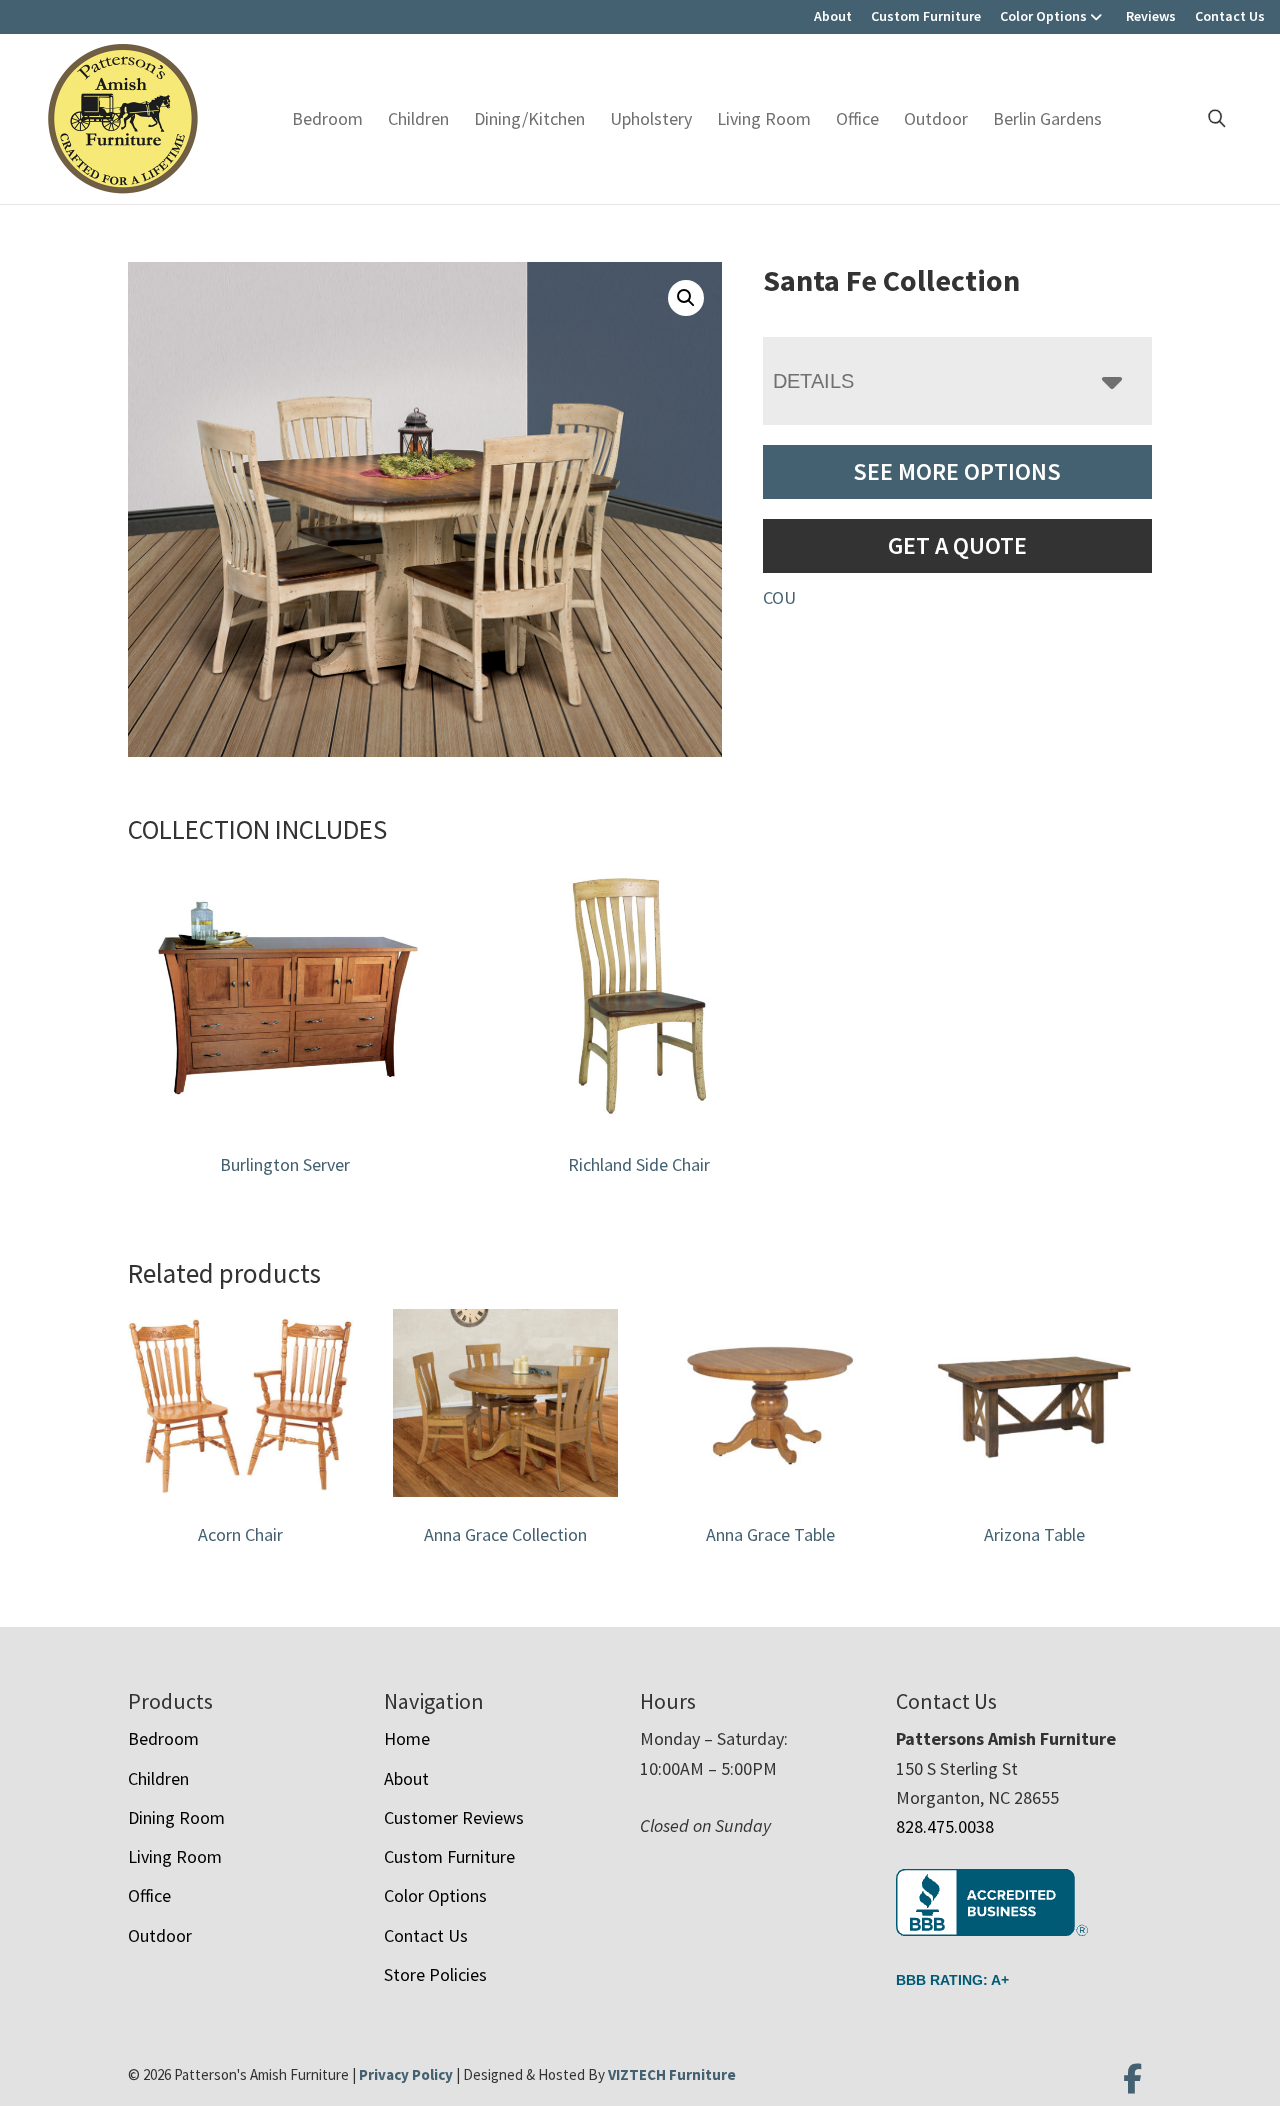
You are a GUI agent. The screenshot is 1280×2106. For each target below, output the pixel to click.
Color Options (1043, 16)
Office (857, 118)
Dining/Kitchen (529, 118)
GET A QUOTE (957, 545)
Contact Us (1230, 16)
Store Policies (435, 1974)
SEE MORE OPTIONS (957, 471)
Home (407, 1738)
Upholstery (651, 118)
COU (779, 597)
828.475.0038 (945, 1826)
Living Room (764, 118)
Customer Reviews (454, 1817)
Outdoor (936, 118)
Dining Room (176, 1817)
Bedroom (327, 118)
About (833, 16)
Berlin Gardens (1047, 118)
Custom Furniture (926, 16)
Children (418, 118)
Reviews (1151, 16)
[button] (686, 298)
